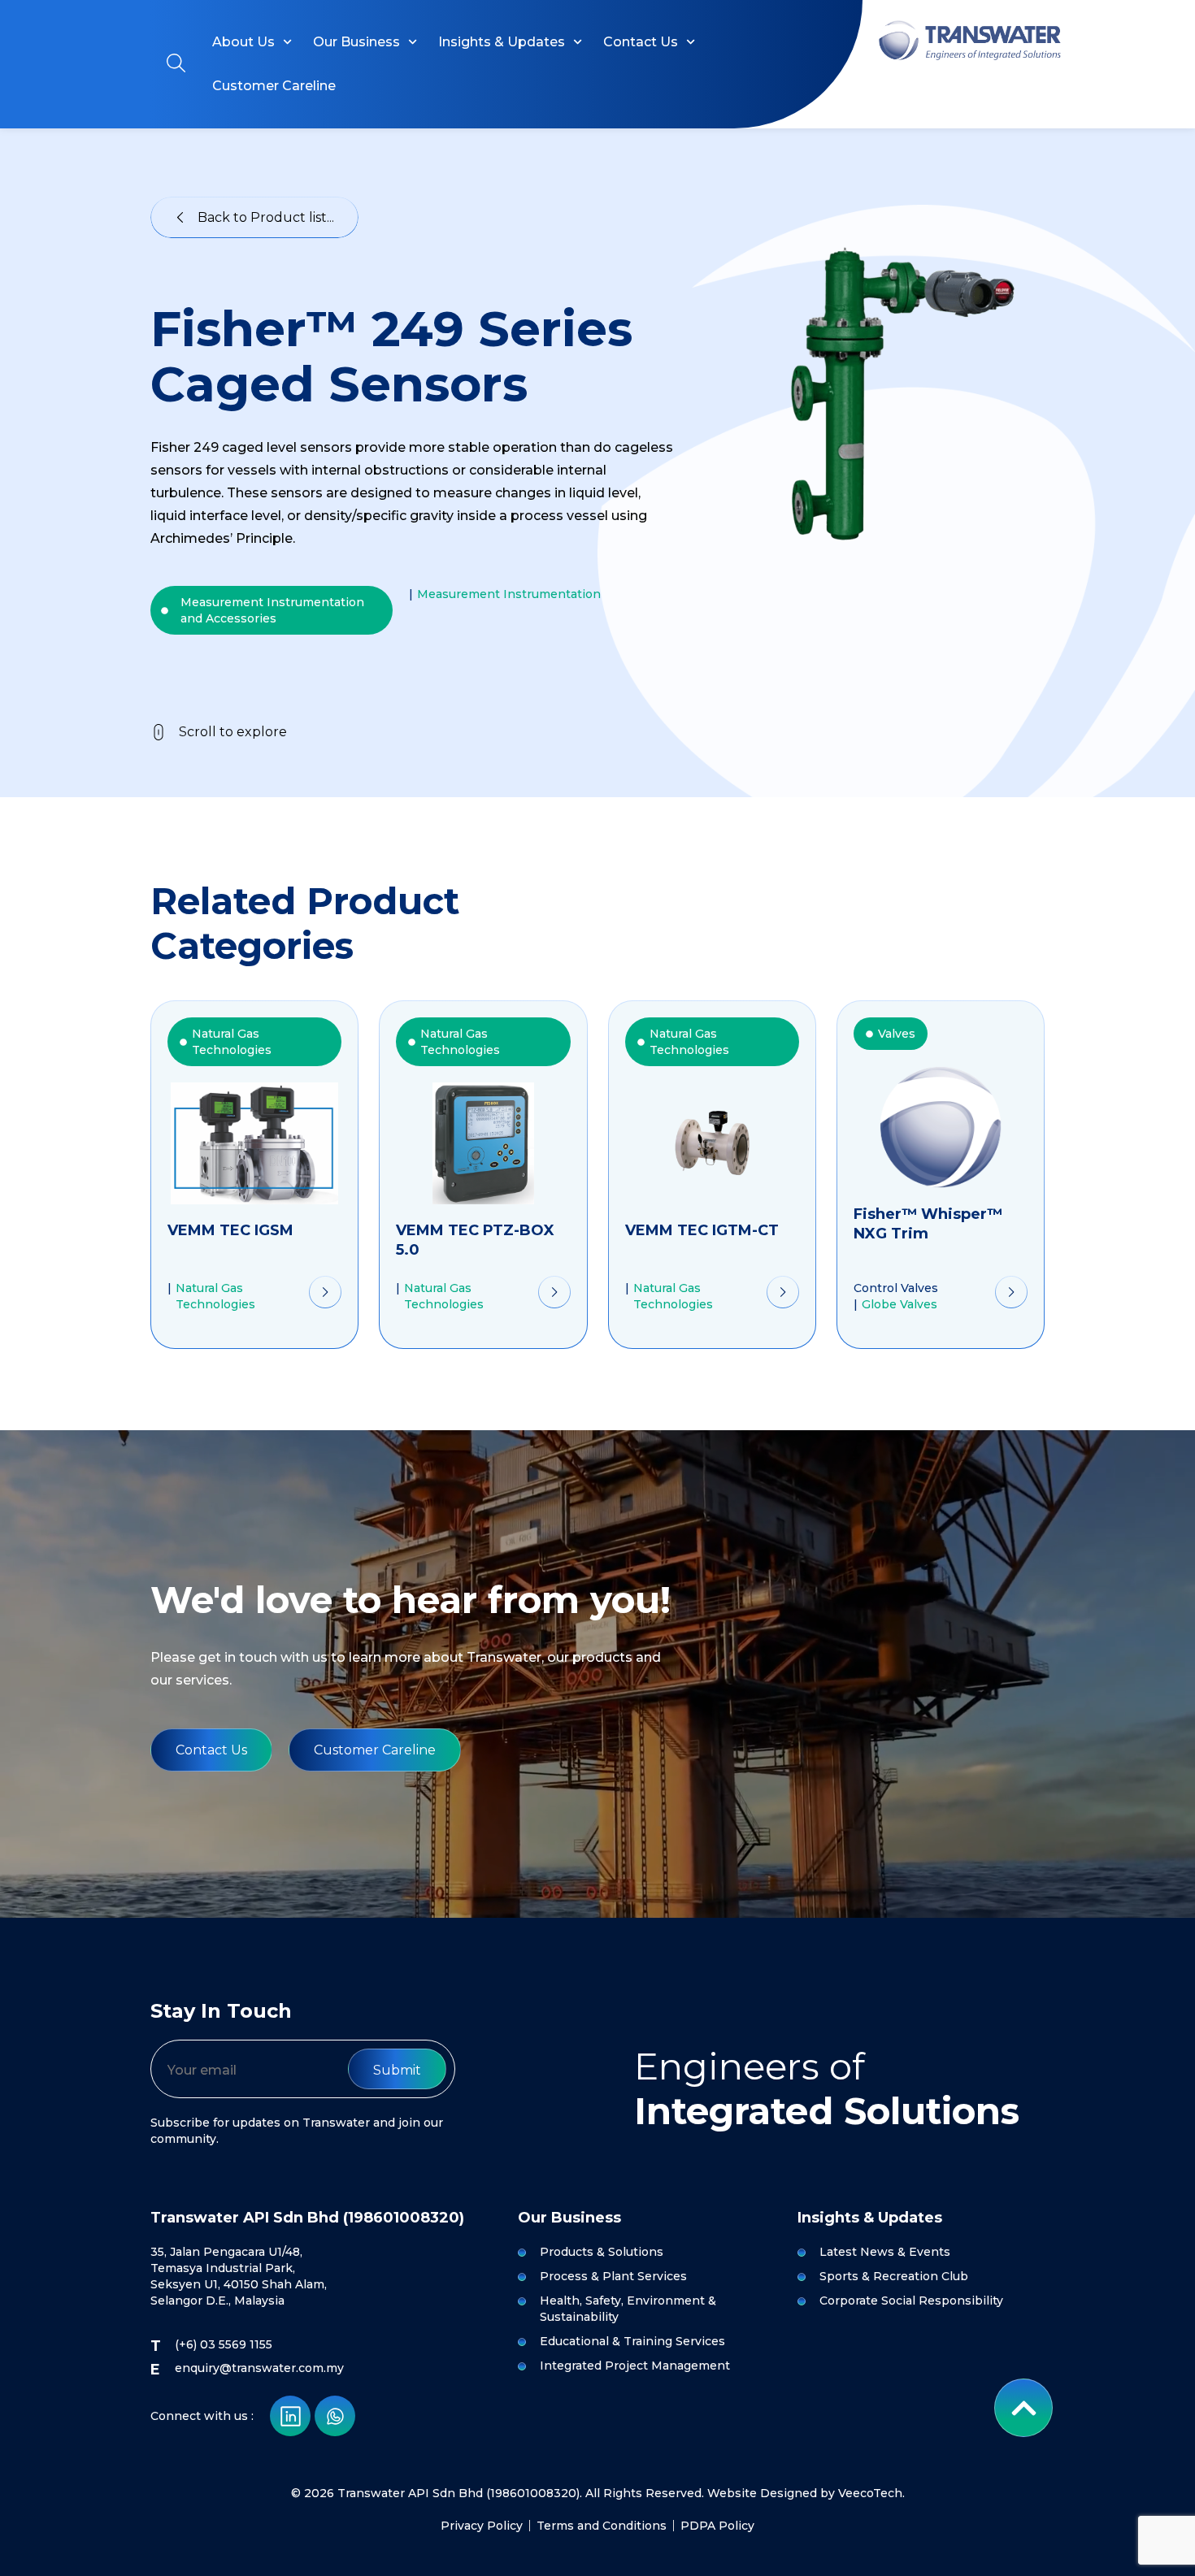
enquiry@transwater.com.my (259, 2368)
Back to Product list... (266, 217)
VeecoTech (870, 2493)
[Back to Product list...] (180, 217)
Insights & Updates (502, 42)
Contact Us (641, 42)
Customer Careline (274, 86)
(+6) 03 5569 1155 (224, 2344)
